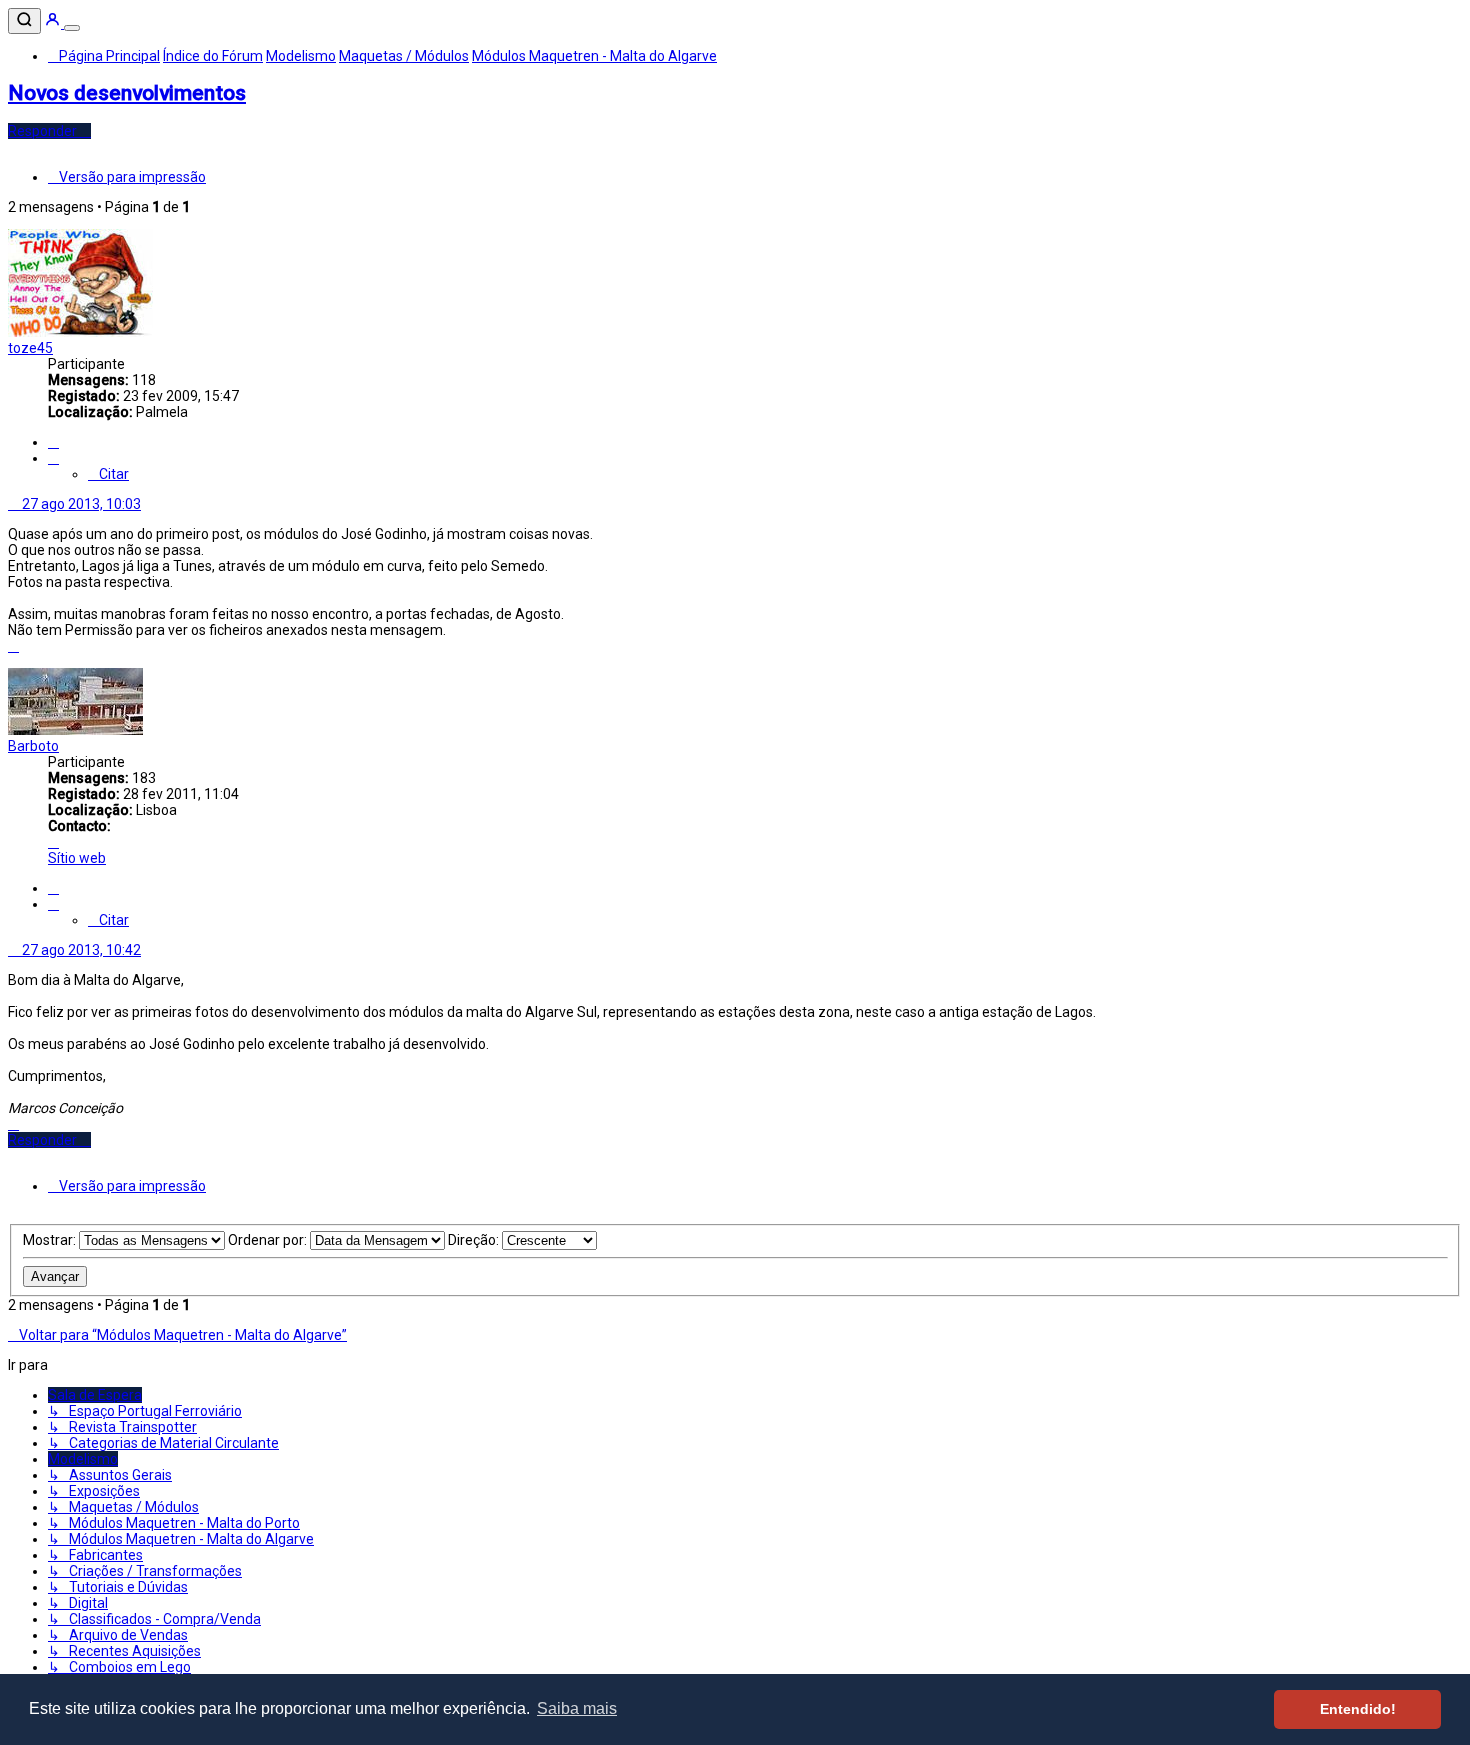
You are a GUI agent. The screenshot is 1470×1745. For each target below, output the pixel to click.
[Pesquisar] (24, 21)
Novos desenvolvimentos (127, 93)
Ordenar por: (269, 1240)
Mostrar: (51, 1240)
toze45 (30, 348)
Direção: (475, 1240)
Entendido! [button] (1358, 1709)
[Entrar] (54, 23)
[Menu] (72, 28)
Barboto (33, 746)
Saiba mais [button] (577, 1708)
